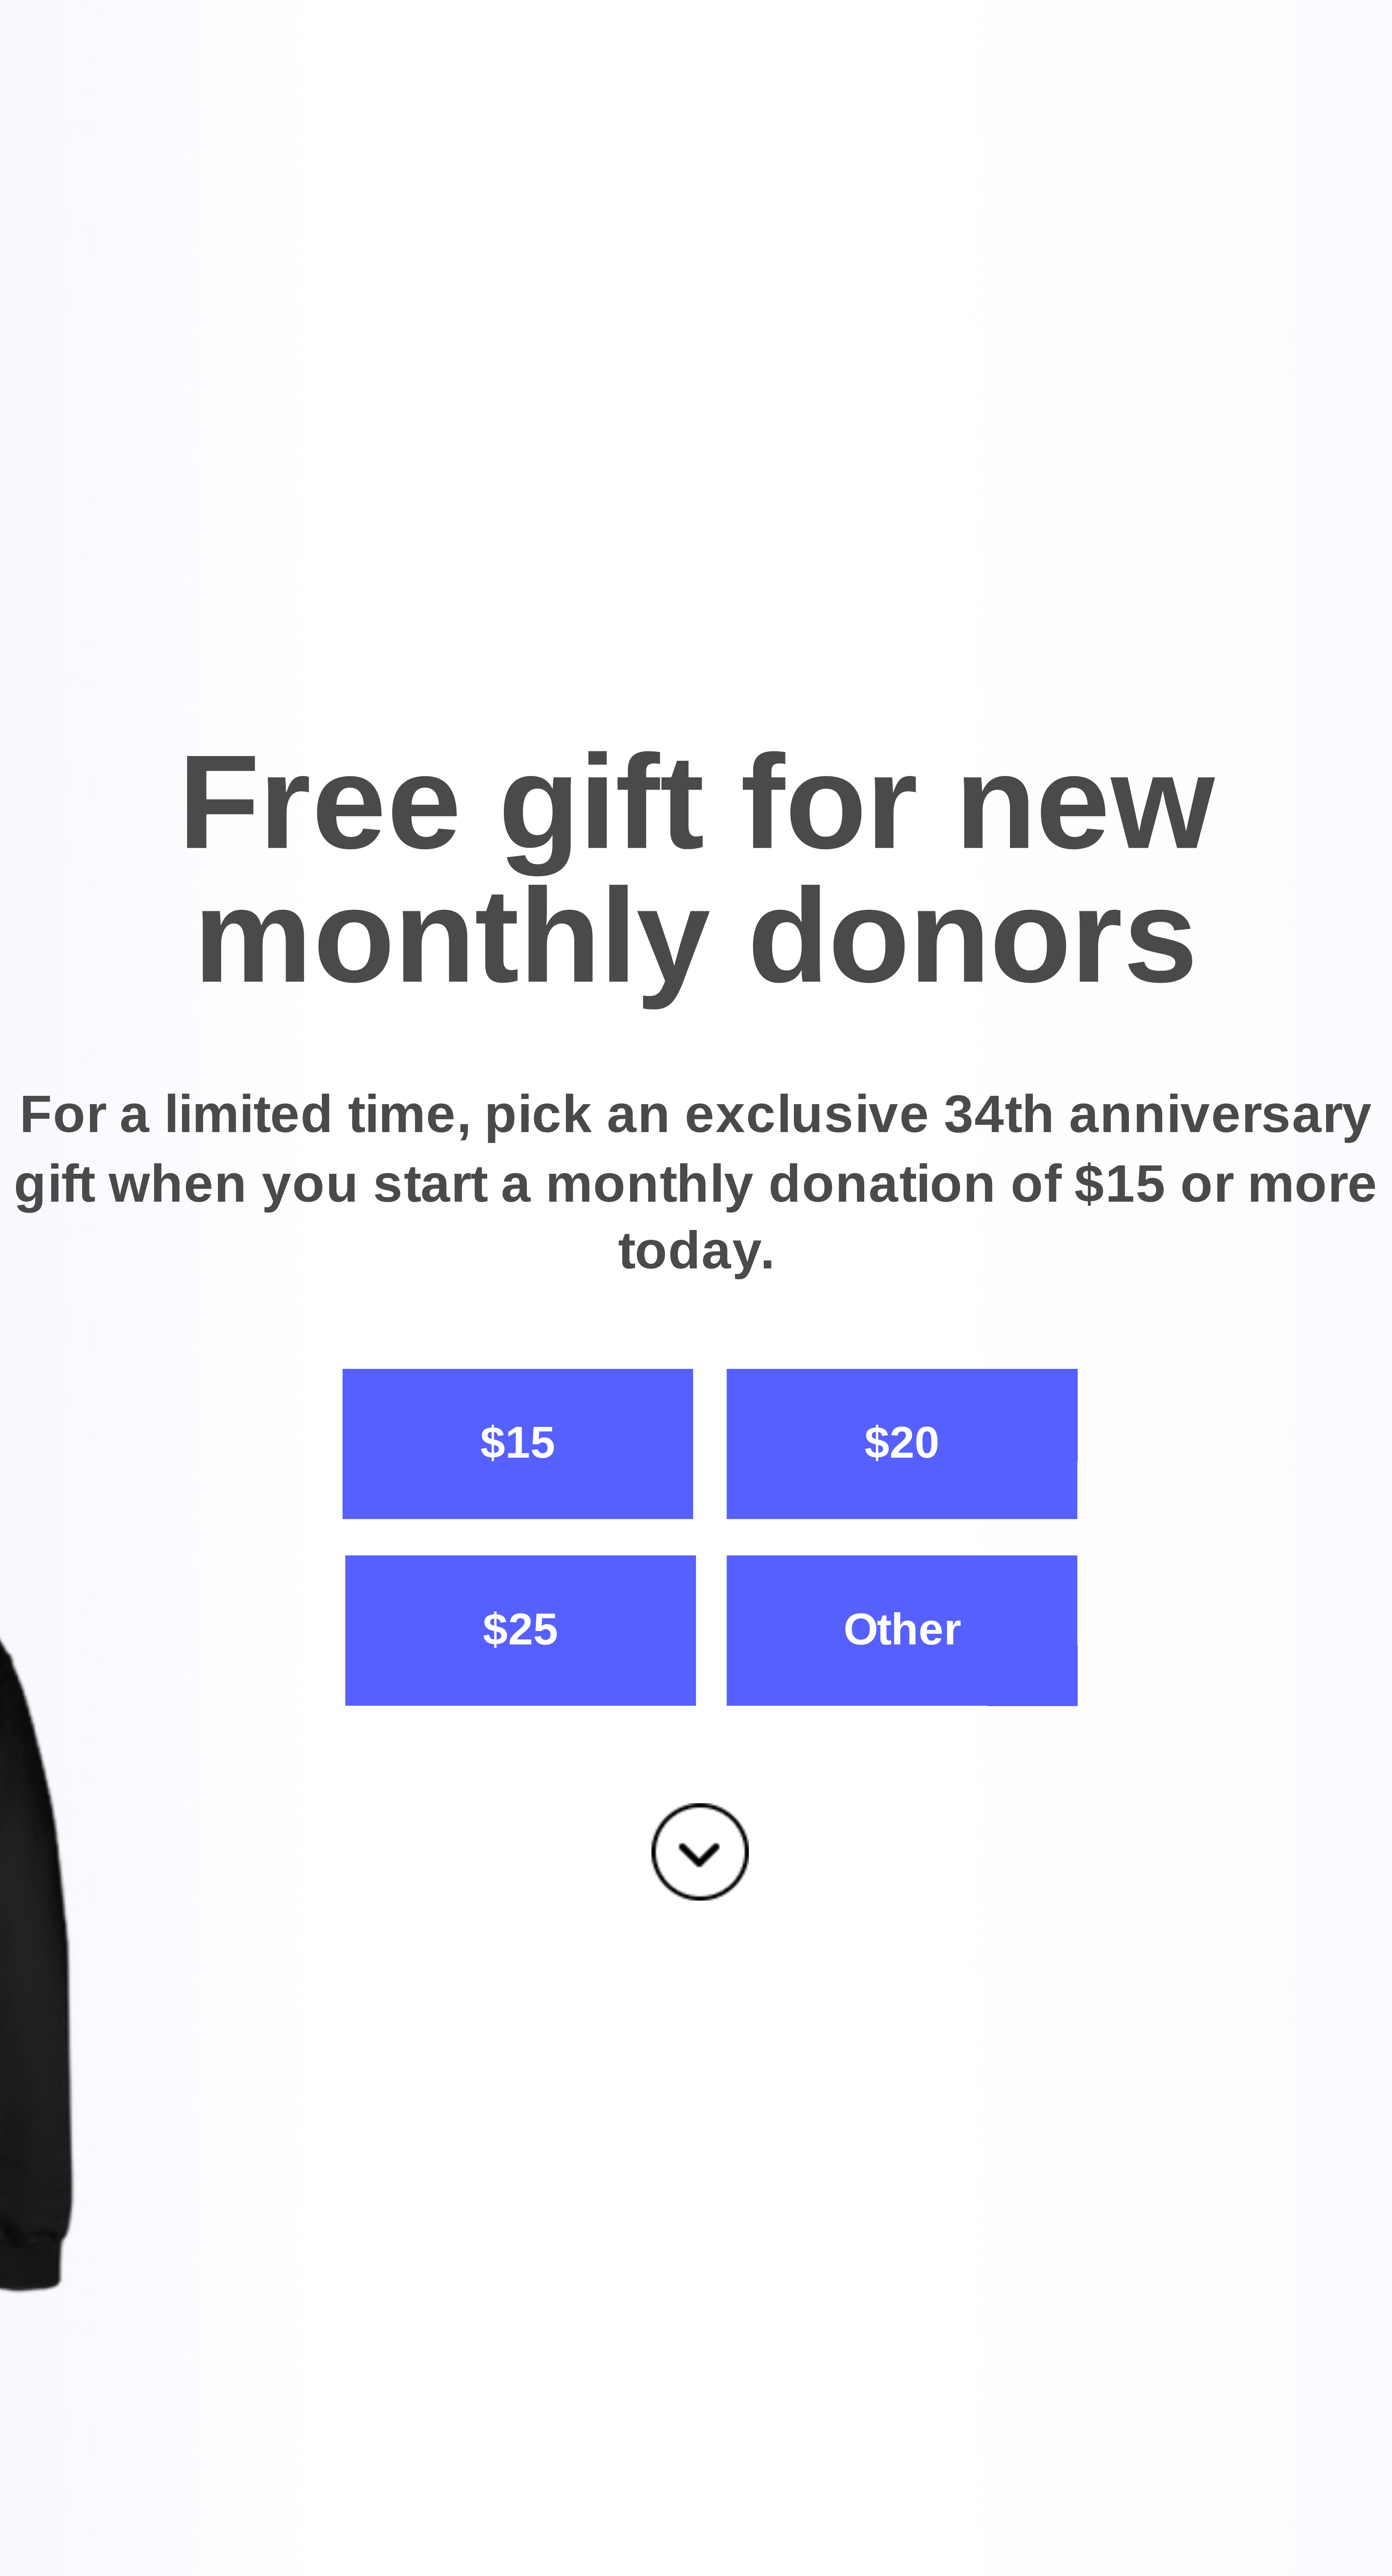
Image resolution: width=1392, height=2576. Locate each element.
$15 (518, 1443)
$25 (520, 1629)
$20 (902, 1443)
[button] (696, 870)
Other (902, 1629)
